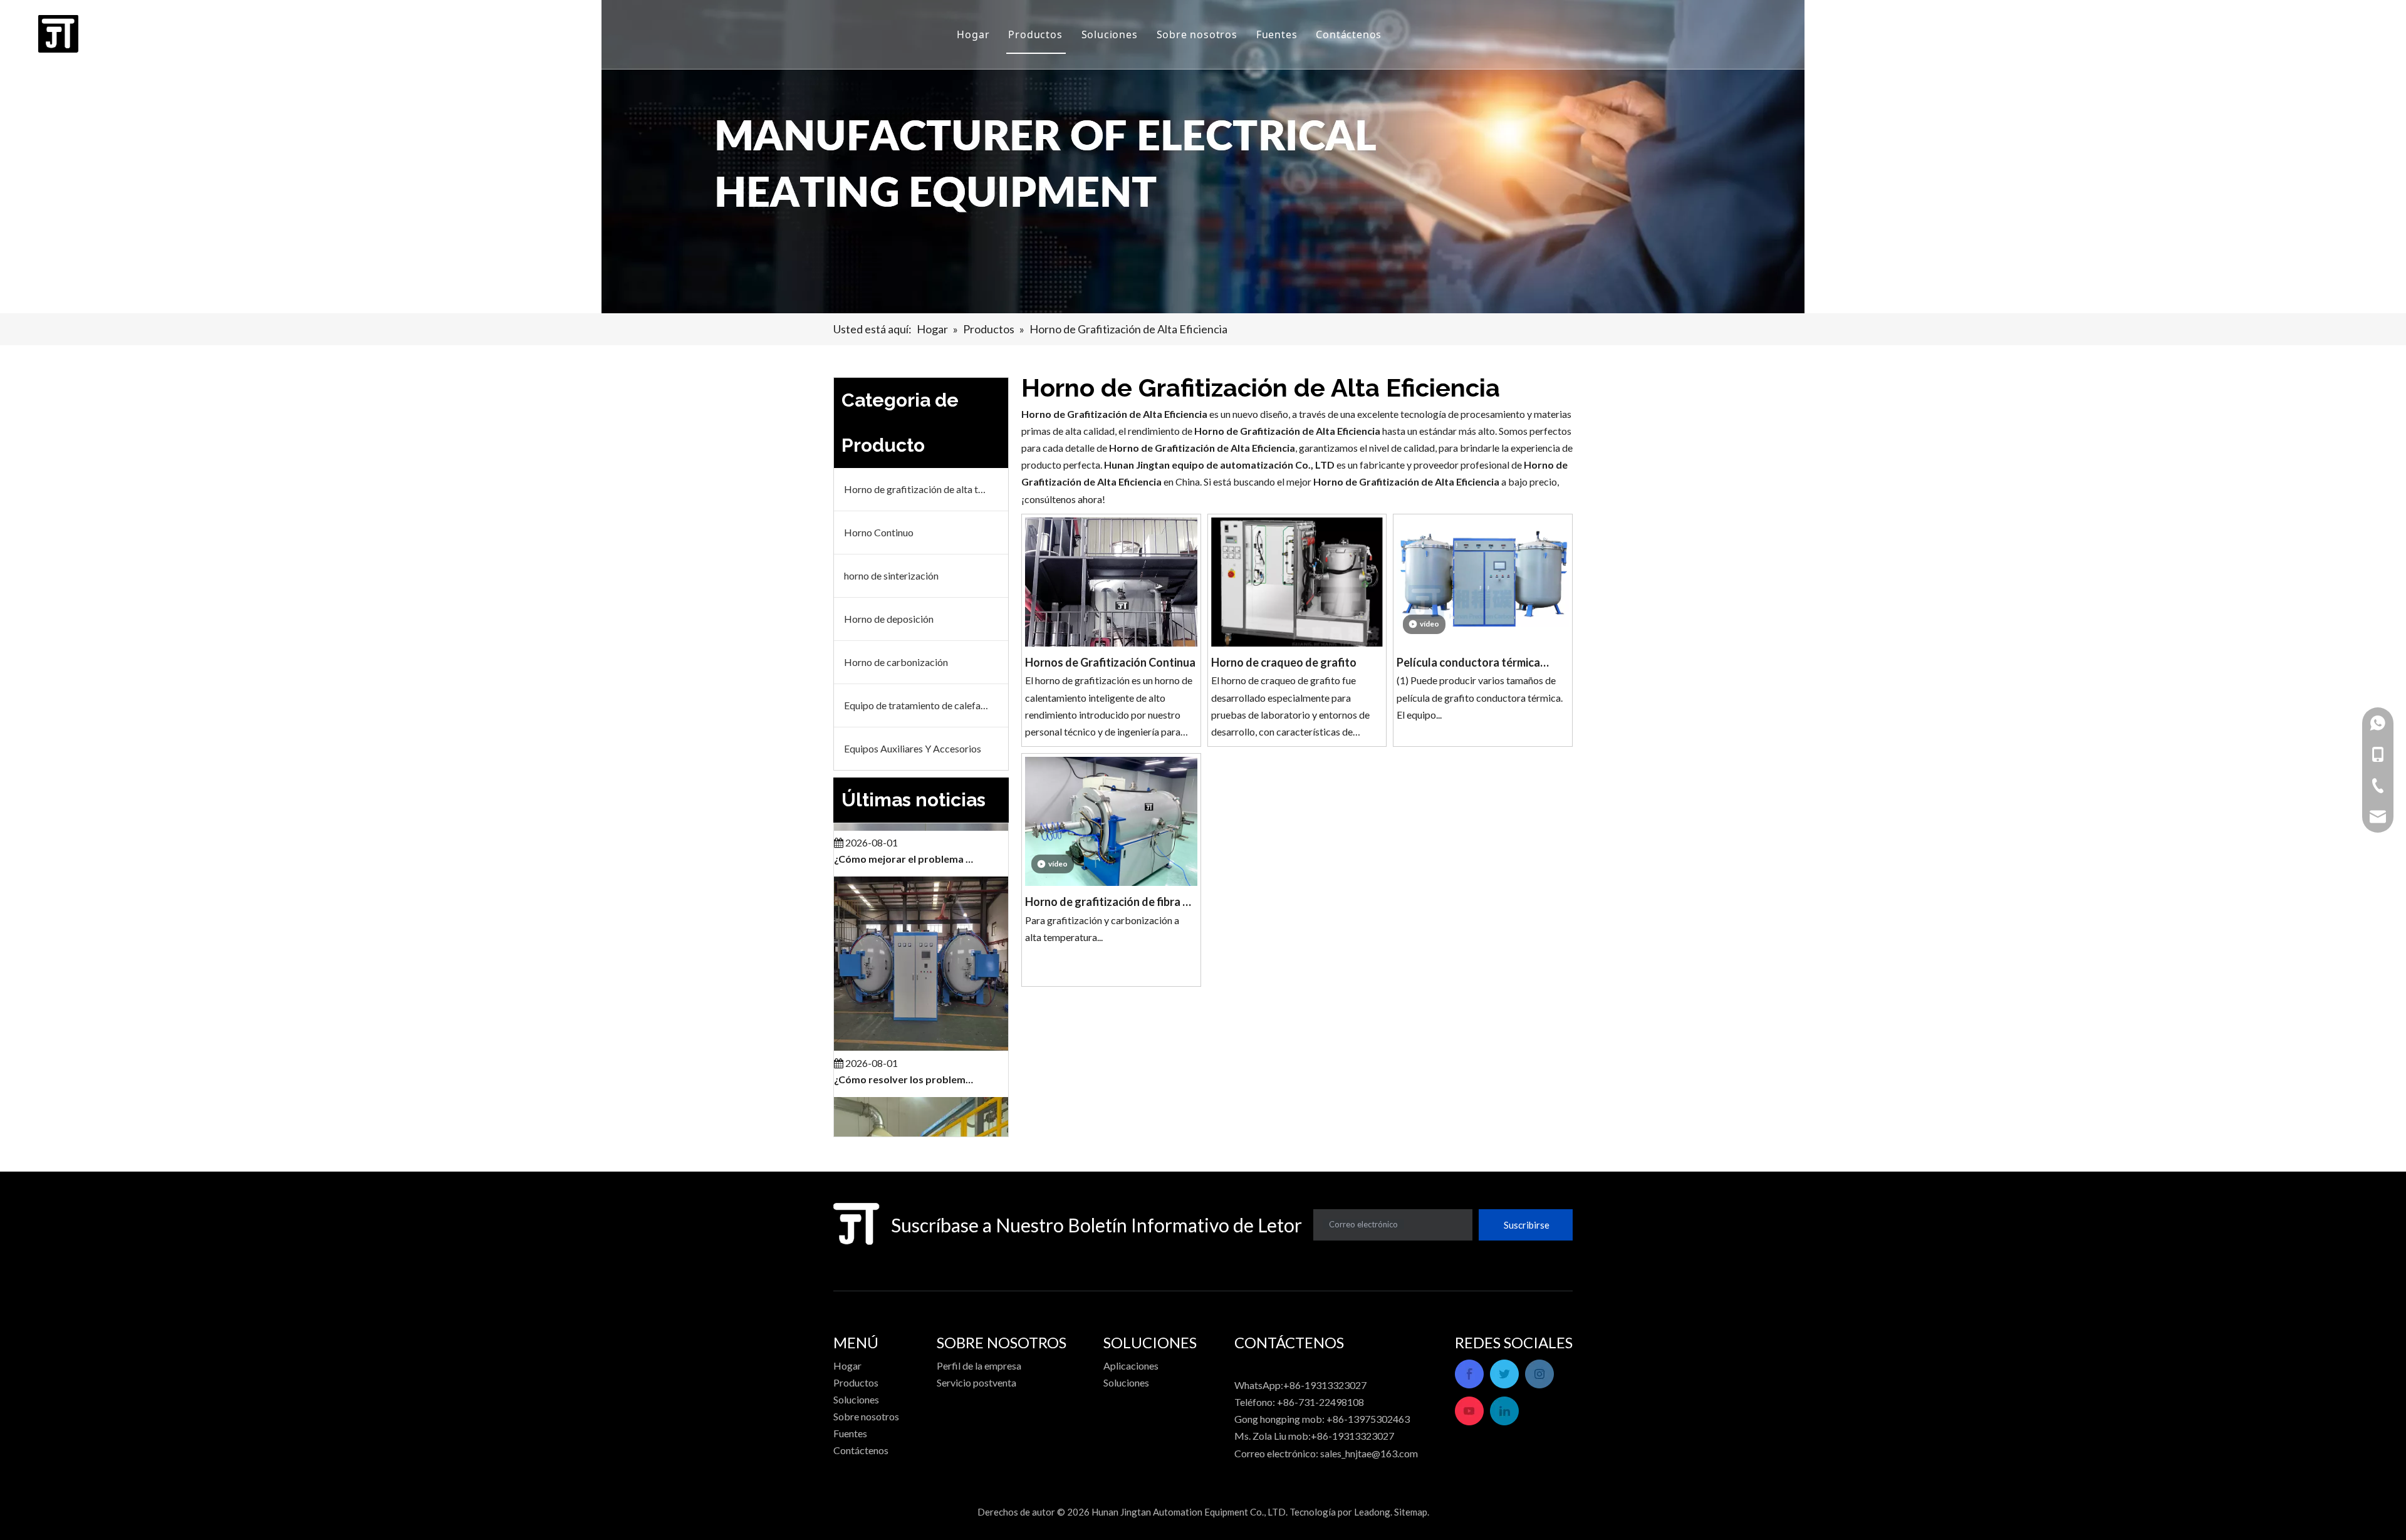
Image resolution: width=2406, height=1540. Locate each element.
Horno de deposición (889, 619)
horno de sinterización (891, 575)
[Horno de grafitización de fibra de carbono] (1111, 820)
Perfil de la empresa (979, 1366)
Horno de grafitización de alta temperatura (926, 489)
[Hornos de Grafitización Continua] (1111, 602)
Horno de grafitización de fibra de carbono (1110, 903)
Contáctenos (1349, 34)
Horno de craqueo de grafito (1284, 662)
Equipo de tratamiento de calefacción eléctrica (926, 705)
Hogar (973, 34)
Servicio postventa (976, 1382)
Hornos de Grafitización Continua (1110, 662)
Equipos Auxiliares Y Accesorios (913, 748)
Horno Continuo (879, 532)
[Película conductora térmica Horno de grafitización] (1483, 570)
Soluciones (1110, 34)
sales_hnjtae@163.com (1369, 1453)
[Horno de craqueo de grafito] (1297, 586)
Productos (1035, 34)
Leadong (1372, 1512)
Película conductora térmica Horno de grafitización (1468, 664)
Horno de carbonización (896, 662)
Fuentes (1277, 34)
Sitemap (1411, 1512)
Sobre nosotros (1197, 34)
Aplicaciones (1131, 1366)
